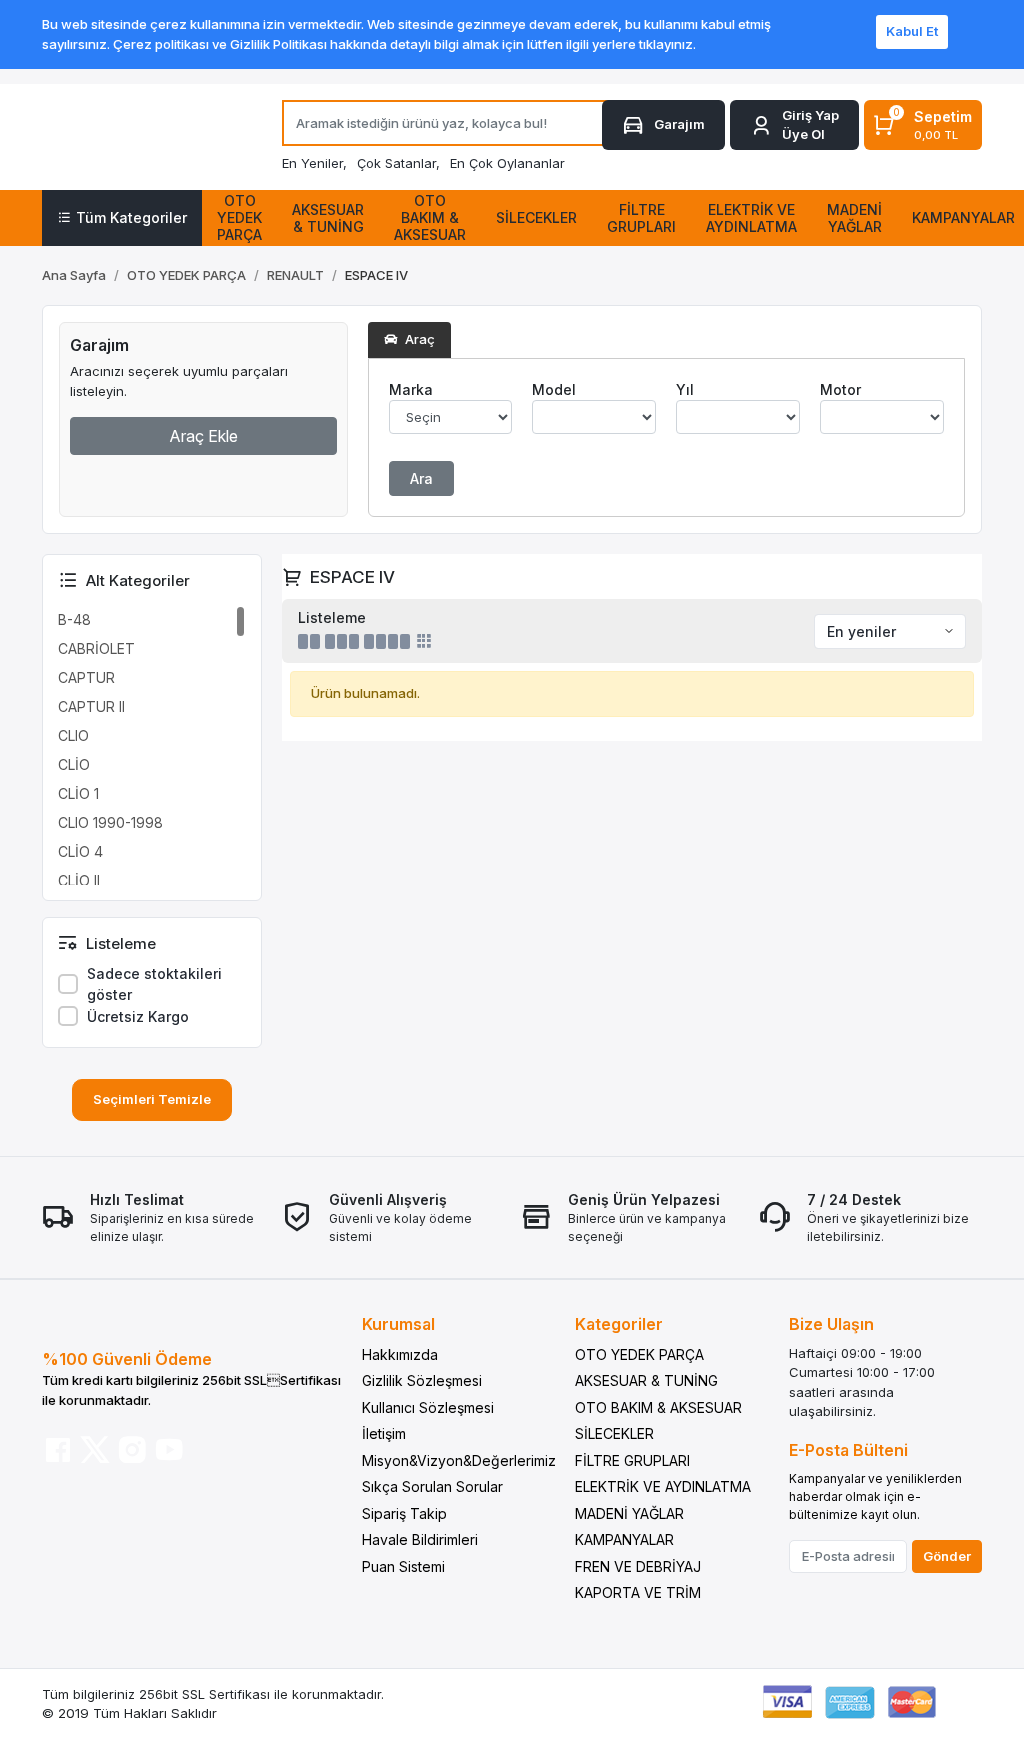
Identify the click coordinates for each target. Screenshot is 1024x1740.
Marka (411, 389)
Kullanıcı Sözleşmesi (428, 1407)
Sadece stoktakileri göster (154, 984)
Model (554, 389)
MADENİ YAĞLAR (629, 1513)
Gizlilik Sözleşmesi (422, 1380)
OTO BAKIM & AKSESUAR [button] (430, 217)
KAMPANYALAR (624, 1539)
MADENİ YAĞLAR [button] (854, 218)
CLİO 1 (78, 793)
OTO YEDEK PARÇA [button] (239, 217)
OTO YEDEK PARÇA (639, 1354)
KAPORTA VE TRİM (638, 1592)
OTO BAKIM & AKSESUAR (658, 1407)
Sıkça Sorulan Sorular (432, 1486)
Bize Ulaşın (831, 1324)
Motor (840, 389)
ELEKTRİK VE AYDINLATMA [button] (751, 218)
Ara (421, 478)
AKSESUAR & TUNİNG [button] (328, 218)
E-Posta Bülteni (848, 1450)
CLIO (73, 735)
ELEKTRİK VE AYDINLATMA (663, 1486)
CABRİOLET (96, 648)
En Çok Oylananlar (507, 163)
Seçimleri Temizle (152, 1099)
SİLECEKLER (614, 1433)
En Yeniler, (314, 163)
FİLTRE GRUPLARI (632, 1460)
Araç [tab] (418, 339)
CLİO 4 (80, 851)
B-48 (74, 619)
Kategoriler (619, 1324)
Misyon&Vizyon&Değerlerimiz (459, 1460)
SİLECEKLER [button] (536, 217)
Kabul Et (912, 31)
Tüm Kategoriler (131, 217)
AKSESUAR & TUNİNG (646, 1380)
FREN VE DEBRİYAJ (638, 1566)
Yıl (685, 389)
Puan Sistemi (403, 1566)
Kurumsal (398, 1324)
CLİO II (79, 880)
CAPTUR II (91, 706)
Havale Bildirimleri (420, 1539)
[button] (794, 125)
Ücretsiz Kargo (138, 1016)
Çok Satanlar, (398, 163)
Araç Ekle (203, 436)
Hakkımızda (400, 1354)
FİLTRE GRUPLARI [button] (641, 218)
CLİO (74, 764)
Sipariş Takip (404, 1513)
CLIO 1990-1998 (110, 822)
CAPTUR (86, 677)
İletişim (384, 1433)
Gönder (947, 1556)
